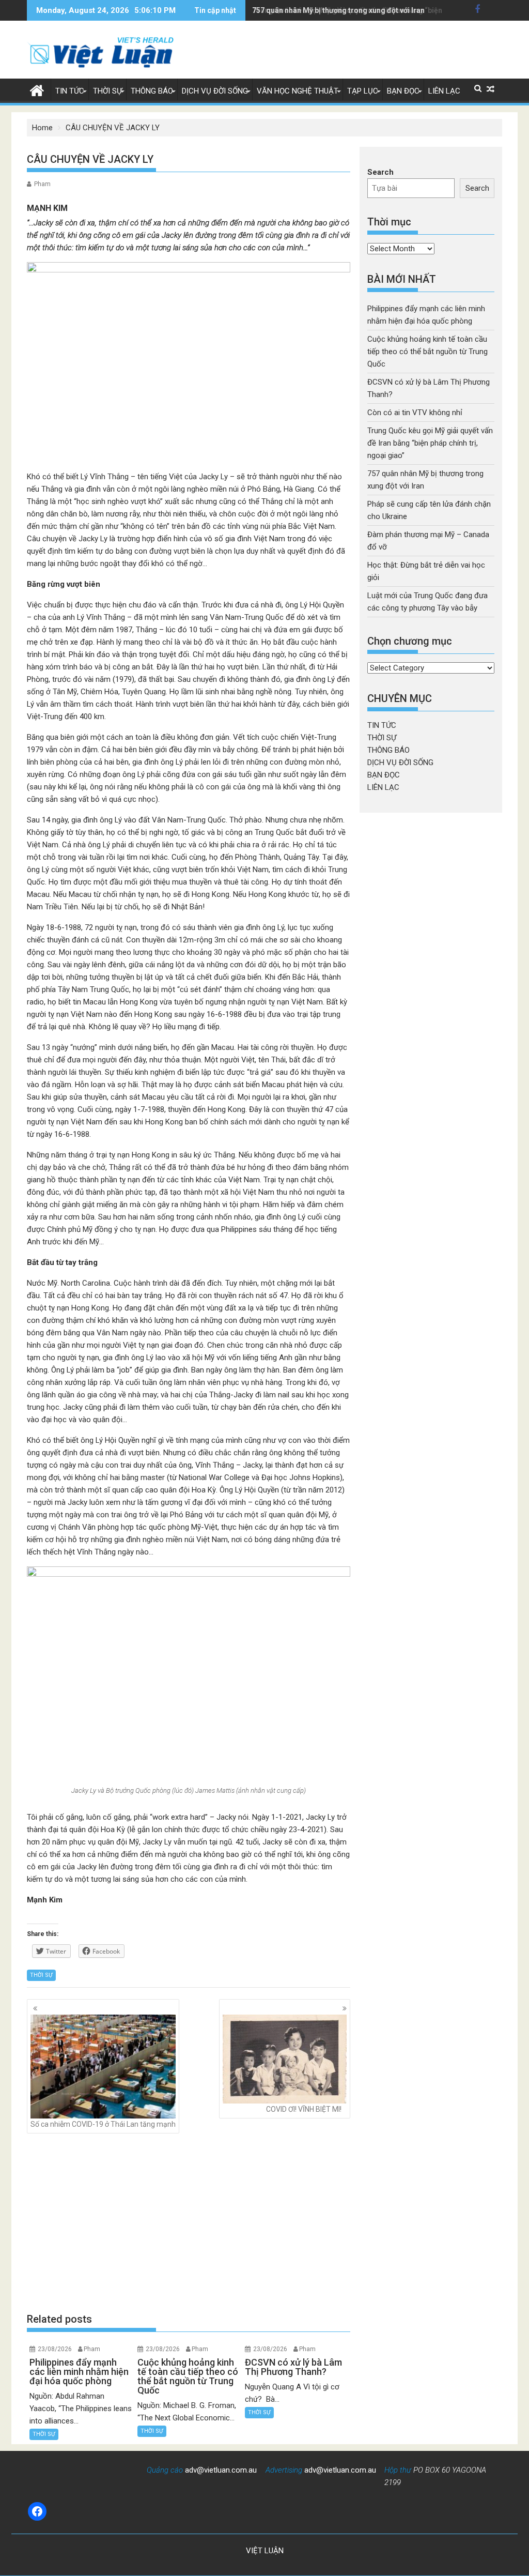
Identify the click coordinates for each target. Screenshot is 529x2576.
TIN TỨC (70, 91)
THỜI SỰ (107, 91)
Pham (42, 184)
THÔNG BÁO (152, 91)
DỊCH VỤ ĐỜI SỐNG (215, 91)
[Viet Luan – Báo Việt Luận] (37, 89)
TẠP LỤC (363, 91)
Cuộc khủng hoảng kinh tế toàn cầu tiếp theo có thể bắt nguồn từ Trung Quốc (427, 352)
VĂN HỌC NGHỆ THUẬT (298, 91)
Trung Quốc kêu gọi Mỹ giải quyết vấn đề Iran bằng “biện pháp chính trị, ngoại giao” (430, 443)
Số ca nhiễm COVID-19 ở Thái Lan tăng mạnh (103, 2124)
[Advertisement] (189, 2223)
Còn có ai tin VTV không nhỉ (415, 413)
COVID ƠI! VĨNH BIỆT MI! (304, 2109)
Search (380, 172)
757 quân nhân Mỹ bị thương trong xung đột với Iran (338, 10)
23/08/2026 (55, 2349)
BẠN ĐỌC (403, 91)
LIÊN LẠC (444, 91)
